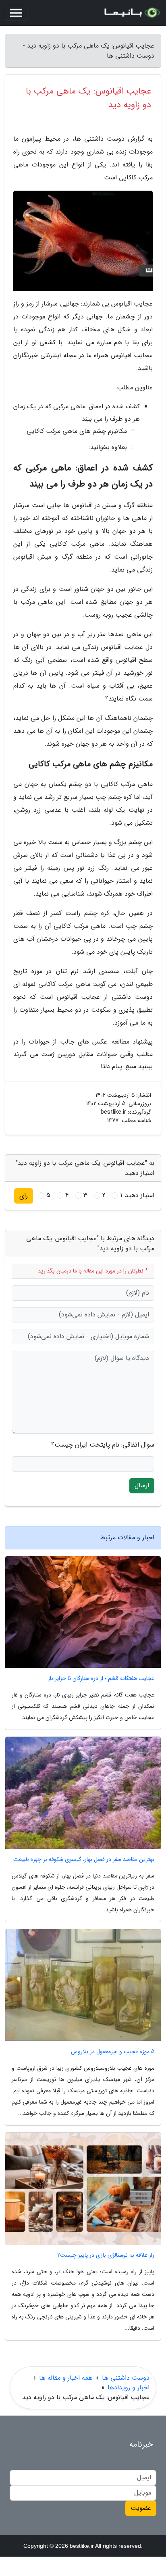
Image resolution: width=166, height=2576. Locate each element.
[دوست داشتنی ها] (131, 13)
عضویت (141, 2508)
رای (24, 1196)
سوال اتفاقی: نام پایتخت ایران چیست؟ (103, 1445)
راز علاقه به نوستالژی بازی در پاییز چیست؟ (106, 2255)
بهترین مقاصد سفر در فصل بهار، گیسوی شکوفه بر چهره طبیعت (84, 1860)
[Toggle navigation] (16, 13)
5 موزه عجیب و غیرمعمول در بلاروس (113, 2052)
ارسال (142, 1486)
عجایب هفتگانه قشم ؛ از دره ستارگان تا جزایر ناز (101, 1679)
